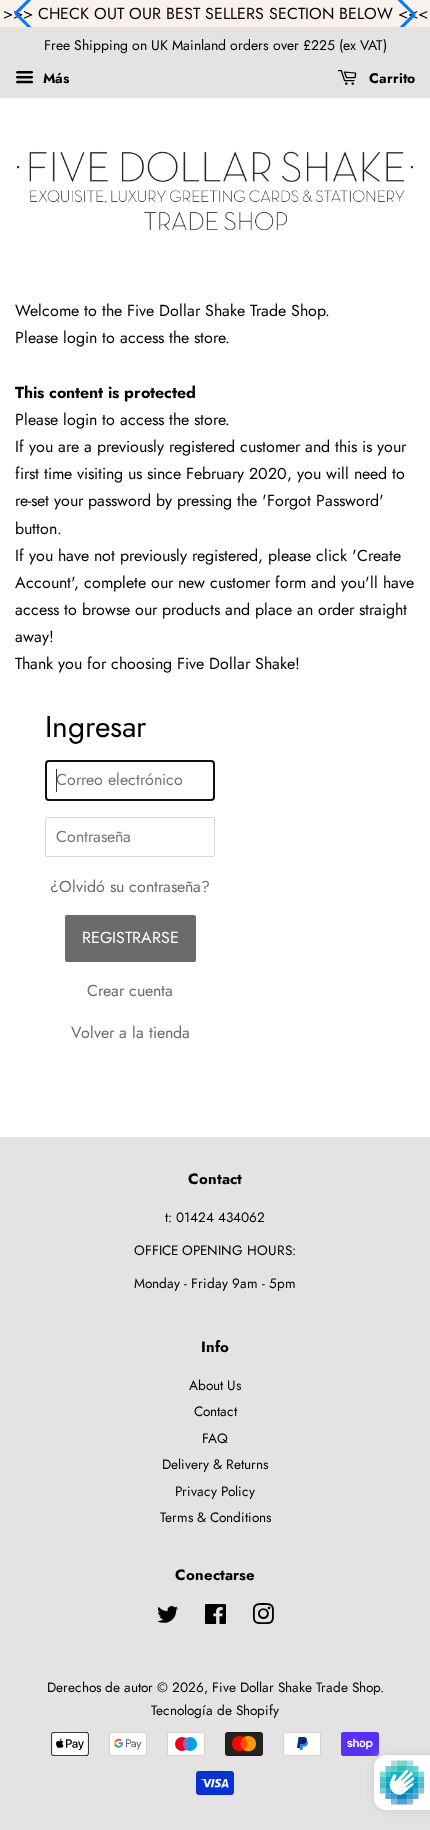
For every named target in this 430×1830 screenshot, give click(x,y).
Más (54, 78)
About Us (215, 1385)
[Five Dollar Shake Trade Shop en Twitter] (168, 1618)
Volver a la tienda (130, 1032)
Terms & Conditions (215, 1517)
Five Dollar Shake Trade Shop (296, 1687)
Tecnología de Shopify (215, 1710)
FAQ (215, 1438)
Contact (215, 1411)
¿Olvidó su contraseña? (130, 886)
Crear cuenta (130, 990)
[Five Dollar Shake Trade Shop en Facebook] (215, 1618)
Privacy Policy (215, 1491)
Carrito (390, 78)
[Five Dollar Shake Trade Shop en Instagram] (263, 1618)
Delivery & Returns (215, 1464)
